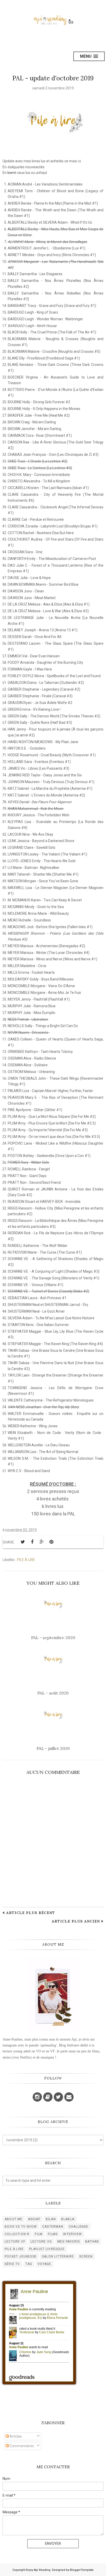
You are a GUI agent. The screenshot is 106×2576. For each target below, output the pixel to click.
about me (14, 2219)
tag (29, 2264)
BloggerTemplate (82, 2570)
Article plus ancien (76, 1921)
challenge (79, 2227)
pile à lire (26, 1560)
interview (72, 2234)
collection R (17, 2234)
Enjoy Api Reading (38, 2570)
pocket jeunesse (21, 2256)
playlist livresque (47, 2249)
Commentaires (21, 2446)
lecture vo (41, 2242)
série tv (12, 2264)
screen (86, 2256)
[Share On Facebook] (32, 1542)
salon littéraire (58, 2256)
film (39, 2234)
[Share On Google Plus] (42, 1542)
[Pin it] (51, 1542)
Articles (15, 2436)
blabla (68, 2219)
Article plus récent (31, 1913)
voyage (44, 2264)
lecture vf (15, 2242)
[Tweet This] (23, 1542)
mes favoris (69, 2242)
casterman (53, 2227)
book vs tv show (21, 2227)
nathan (92, 2242)
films (53, 2234)
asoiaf (34, 2219)
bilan (51, 2219)
